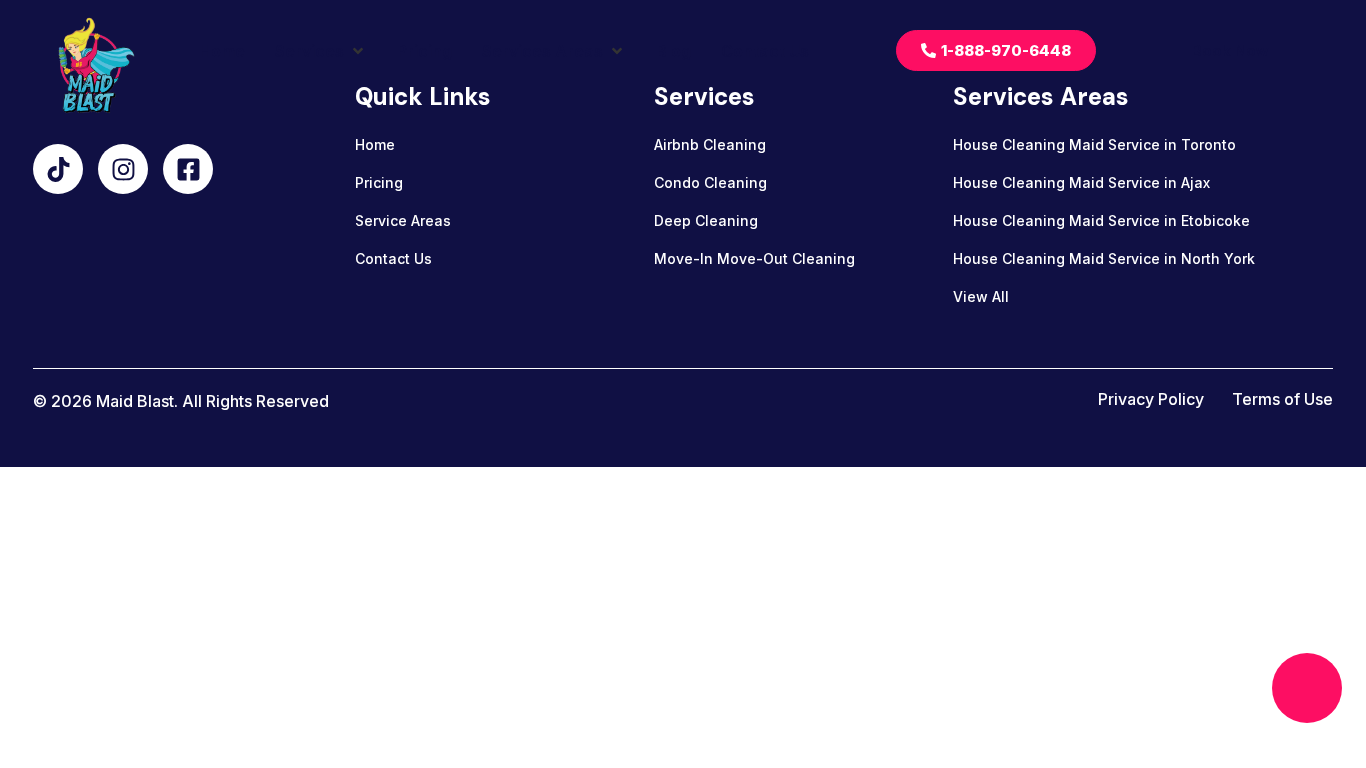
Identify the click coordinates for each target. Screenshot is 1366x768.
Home (375, 144)
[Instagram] (123, 169)
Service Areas (403, 220)
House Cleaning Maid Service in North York (1104, 258)
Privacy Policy (1151, 399)
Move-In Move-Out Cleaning (754, 258)
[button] (321, 51)
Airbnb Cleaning (710, 144)
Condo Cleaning (710, 182)
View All (981, 296)
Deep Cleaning (706, 220)
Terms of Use (1282, 399)
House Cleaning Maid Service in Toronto (1094, 144)
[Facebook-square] (188, 169)
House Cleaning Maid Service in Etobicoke (1101, 220)
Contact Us (393, 258)
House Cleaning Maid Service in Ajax (1081, 182)
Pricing (379, 182)
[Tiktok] (58, 169)
